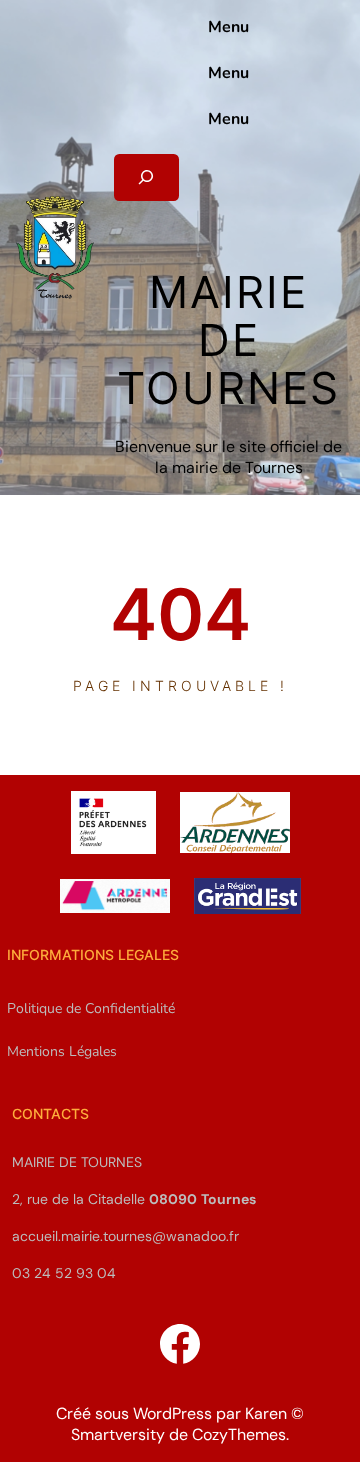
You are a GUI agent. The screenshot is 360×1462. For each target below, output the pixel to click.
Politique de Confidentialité (91, 1008)
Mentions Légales (62, 1051)
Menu (228, 27)
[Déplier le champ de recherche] (146, 177)
